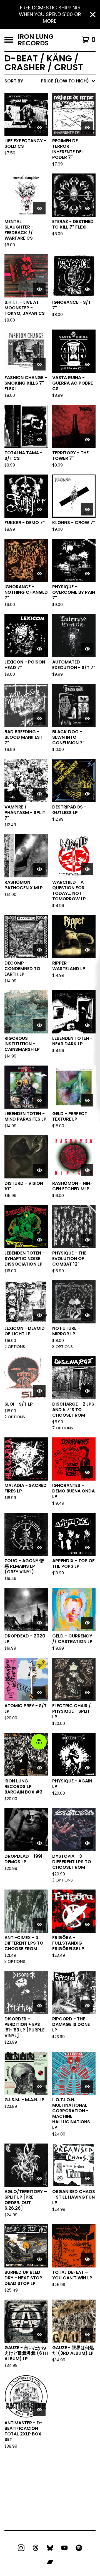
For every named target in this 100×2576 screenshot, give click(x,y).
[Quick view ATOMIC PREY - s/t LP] (39, 1693)
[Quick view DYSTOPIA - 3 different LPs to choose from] (87, 1843)
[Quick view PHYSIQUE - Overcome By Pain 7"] (87, 574)
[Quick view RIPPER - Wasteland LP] (87, 950)
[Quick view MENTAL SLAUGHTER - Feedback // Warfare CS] (39, 208)
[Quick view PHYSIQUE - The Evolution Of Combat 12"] (87, 1240)
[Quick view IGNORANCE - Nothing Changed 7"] (39, 574)
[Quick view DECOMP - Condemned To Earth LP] (39, 950)
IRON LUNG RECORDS (36, 40)
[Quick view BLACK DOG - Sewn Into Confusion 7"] (87, 719)
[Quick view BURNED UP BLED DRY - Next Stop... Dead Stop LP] (39, 2259)
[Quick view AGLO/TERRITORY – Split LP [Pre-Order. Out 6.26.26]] (39, 2178)
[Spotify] (79, 2548)
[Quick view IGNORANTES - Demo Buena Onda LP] (87, 1472)
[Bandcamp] (50, 2562)
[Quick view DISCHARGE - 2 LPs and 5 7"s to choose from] (87, 1391)
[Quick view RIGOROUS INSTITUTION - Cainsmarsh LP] (39, 1025)
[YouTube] (64, 2548)
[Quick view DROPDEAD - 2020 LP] (39, 1623)
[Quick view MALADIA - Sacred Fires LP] (39, 1472)
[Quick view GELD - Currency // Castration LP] (87, 1623)
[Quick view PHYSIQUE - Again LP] (87, 1768)
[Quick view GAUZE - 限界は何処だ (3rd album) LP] (87, 2334)
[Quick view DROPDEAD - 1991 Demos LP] (39, 1843)
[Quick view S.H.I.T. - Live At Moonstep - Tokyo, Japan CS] (39, 289)
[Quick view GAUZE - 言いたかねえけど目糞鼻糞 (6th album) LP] (39, 2334)
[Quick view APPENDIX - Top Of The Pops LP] (87, 1548)
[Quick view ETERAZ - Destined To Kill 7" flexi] (87, 208)
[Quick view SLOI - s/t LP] (39, 1391)
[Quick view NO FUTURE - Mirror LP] (87, 1315)
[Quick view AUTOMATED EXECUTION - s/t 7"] (87, 649)
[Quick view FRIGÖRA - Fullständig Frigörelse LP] (87, 1924)
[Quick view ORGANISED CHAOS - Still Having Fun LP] (87, 2178)
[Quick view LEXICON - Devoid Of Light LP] (39, 1315)
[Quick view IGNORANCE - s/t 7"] (87, 289)
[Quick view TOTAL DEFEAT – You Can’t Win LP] (87, 2259)
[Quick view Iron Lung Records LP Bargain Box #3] (39, 1768)
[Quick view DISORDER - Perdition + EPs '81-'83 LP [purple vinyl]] (39, 2006)
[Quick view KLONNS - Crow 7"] (87, 509)
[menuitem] (50, 81)
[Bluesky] (50, 2548)
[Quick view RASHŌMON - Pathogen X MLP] (39, 869)
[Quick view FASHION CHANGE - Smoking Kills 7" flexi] (39, 364)
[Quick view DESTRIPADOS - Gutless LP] (87, 794)
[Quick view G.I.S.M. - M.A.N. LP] (39, 2087)
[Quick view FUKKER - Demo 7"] (39, 509)
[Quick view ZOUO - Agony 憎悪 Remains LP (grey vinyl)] (39, 1548)
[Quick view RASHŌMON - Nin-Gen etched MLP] (87, 1170)
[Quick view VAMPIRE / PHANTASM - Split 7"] (39, 794)
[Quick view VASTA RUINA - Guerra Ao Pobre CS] (87, 364)
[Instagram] (21, 2548)
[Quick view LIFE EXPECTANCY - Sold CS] (39, 128)
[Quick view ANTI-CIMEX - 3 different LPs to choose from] (39, 1924)
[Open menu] (9, 40)
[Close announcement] (93, 15)
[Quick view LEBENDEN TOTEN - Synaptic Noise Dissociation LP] (39, 1240)
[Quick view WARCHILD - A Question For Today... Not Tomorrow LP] (87, 869)
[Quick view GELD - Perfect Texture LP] (87, 1100)
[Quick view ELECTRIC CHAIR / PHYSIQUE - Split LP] (87, 1693)
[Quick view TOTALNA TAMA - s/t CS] (39, 440)
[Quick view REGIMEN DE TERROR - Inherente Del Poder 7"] (87, 128)
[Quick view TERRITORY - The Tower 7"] (87, 440)
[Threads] (36, 2548)
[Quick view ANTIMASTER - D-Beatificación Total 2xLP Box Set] (39, 2410)
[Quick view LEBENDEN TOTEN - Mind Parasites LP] (39, 1100)
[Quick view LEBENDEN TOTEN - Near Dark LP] (87, 1025)
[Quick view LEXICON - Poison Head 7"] (39, 649)
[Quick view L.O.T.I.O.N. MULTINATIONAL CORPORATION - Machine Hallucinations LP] (87, 2087)
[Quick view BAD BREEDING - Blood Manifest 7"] (39, 719)
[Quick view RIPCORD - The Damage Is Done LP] (87, 2006)
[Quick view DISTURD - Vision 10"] (39, 1170)
